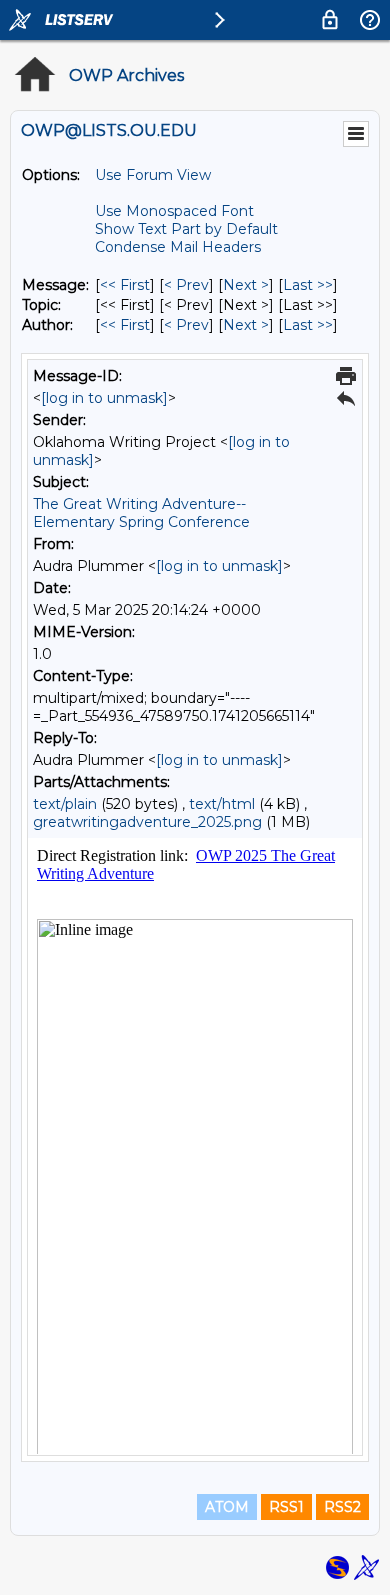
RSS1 (286, 1507)
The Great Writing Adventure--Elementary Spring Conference (141, 513)
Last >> (308, 285)
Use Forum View (153, 175)
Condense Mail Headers (178, 247)
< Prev (186, 285)
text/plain (65, 804)
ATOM (227, 1507)
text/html (222, 804)
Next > (246, 285)
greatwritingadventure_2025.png (147, 822)
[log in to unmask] (104, 398)
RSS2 (342, 1507)
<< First (125, 285)
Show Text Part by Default (186, 229)
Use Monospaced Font (174, 211)
